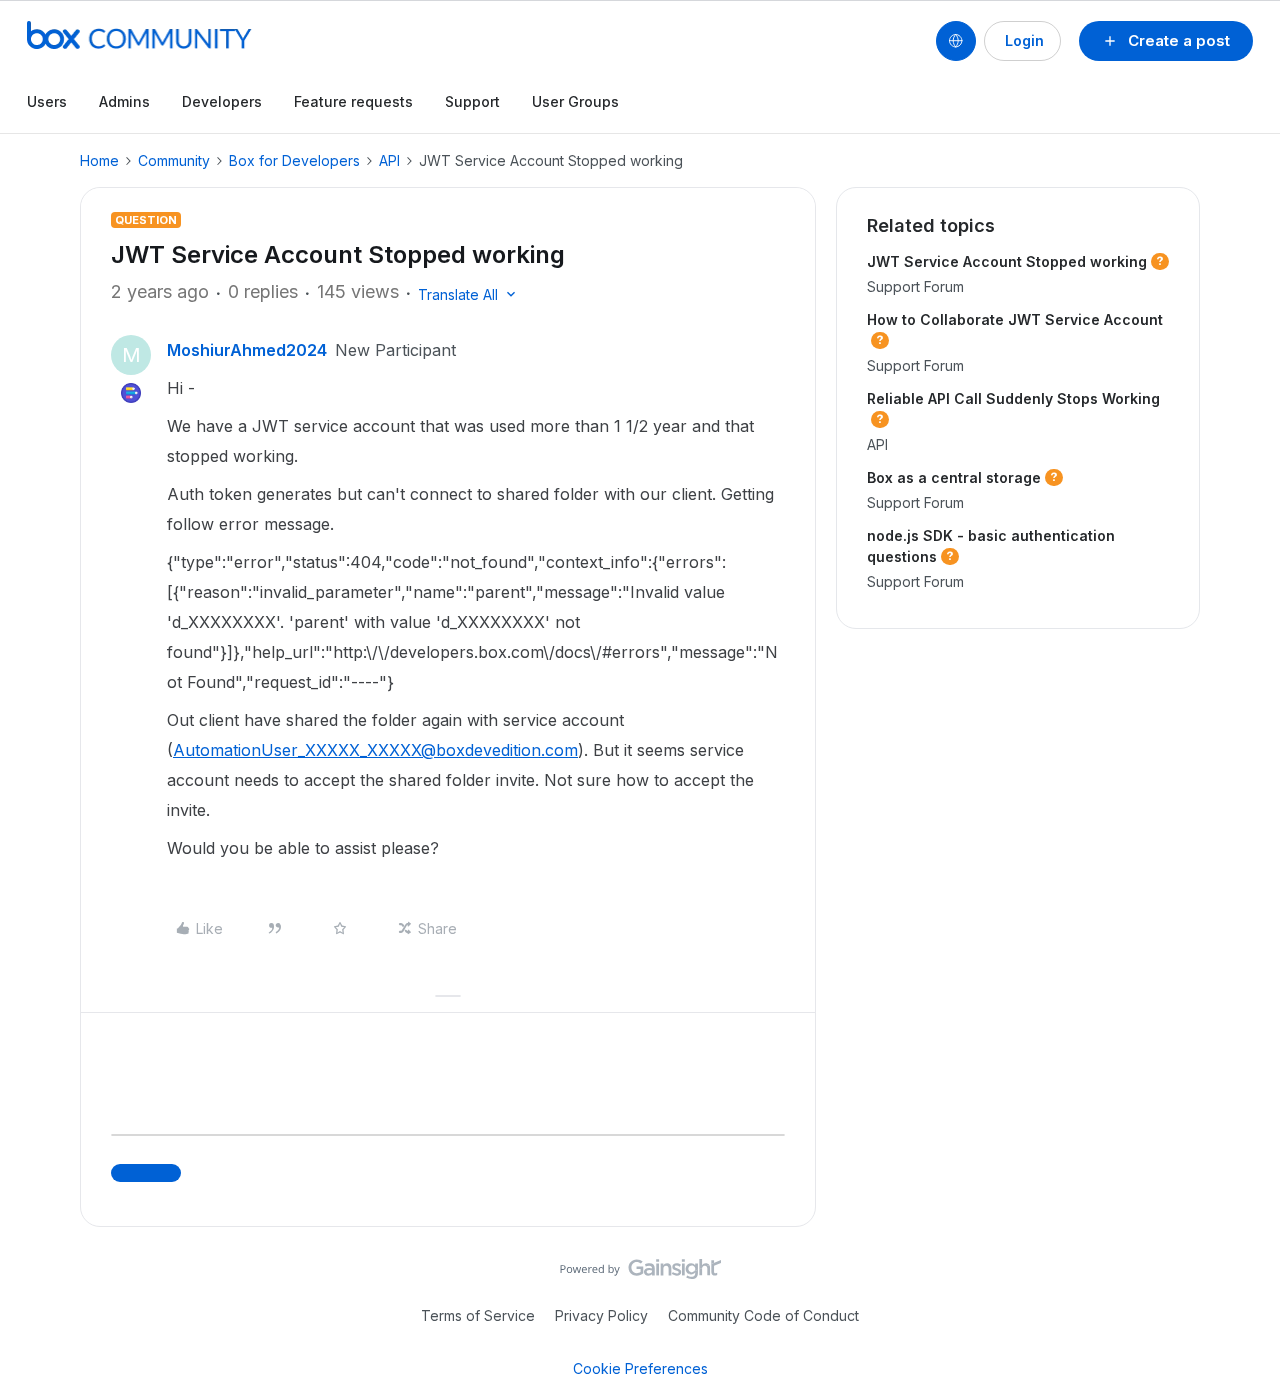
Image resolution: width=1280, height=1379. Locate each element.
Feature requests (353, 101)
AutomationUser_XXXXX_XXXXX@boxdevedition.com (375, 750)
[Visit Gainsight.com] (640, 1274)
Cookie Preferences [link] (640, 1368)
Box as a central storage (954, 477)
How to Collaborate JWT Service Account (1015, 319)
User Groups (575, 101)
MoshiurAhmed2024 (247, 350)
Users (47, 101)
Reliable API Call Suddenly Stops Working (1013, 398)
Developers (222, 101)
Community (174, 160)
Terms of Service (478, 1315)
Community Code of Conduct (763, 1315)
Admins (124, 101)
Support (472, 101)
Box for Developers (294, 160)
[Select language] (956, 41)
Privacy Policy (601, 1315)
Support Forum (915, 286)
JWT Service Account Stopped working (1007, 261)
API (389, 160)
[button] (1166, 41)
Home (99, 160)
